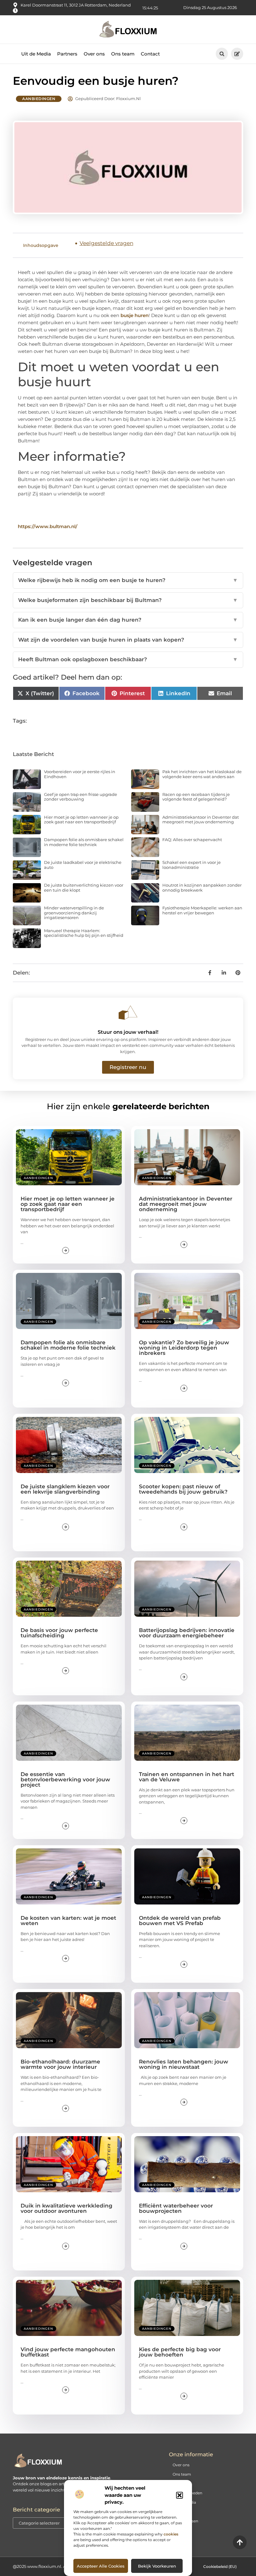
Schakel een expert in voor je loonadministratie (192, 865)
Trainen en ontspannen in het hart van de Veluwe (187, 1777)
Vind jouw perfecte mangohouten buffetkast (68, 2352)
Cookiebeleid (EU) (220, 2566)
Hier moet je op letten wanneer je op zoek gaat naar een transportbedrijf (81, 820)
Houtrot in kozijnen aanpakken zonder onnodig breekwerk (202, 888)
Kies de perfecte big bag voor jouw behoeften (180, 2352)
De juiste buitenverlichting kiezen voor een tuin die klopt (84, 888)
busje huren (135, 315)
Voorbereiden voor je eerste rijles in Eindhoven (80, 774)
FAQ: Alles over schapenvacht (192, 840)
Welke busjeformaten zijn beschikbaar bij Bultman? (128, 600)
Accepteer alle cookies (101, 2566)
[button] (180, 2495)
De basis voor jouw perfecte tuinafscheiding (59, 1633)
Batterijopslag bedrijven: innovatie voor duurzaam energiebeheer (187, 1633)
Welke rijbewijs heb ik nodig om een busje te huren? (128, 580)
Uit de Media (36, 54)
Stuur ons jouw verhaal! (128, 1032)
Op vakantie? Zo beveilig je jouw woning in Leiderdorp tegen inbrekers (184, 1348)
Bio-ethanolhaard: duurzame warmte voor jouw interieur (60, 2064)
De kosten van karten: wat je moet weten (68, 1921)
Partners (67, 54)
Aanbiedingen (39, 99)
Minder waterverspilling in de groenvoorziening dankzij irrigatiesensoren (74, 913)
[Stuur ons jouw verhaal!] (128, 1013)
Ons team (123, 54)
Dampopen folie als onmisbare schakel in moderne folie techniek (84, 842)
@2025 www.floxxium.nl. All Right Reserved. (57, 2566)
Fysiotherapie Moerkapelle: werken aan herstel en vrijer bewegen (202, 910)
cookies (171, 2534)
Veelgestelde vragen (106, 243)
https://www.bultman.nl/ (48, 526)
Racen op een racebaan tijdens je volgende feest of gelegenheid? (196, 797)
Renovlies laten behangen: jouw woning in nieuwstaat (184, 2064)
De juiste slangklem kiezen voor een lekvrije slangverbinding (65, 1489)
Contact (150, 54)
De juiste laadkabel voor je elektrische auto (83, 865)
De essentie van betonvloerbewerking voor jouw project (65, 1779)
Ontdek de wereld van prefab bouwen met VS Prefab (180, 1921)
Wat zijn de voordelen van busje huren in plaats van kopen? (128, 640)
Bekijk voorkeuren (157, 2566)
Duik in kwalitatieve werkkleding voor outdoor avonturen (66, 2208)
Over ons (94, 54)
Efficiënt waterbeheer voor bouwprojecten (176, 2208)
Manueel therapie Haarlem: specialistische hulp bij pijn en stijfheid (84, 933)
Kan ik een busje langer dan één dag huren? (128, 620)
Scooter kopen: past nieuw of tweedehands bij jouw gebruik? (183, 1489)
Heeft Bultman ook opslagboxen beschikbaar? (128, 659)
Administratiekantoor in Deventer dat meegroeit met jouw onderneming (201, 820)
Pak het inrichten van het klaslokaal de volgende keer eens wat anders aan (202, 774)
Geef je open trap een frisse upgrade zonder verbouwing (81, 797)
